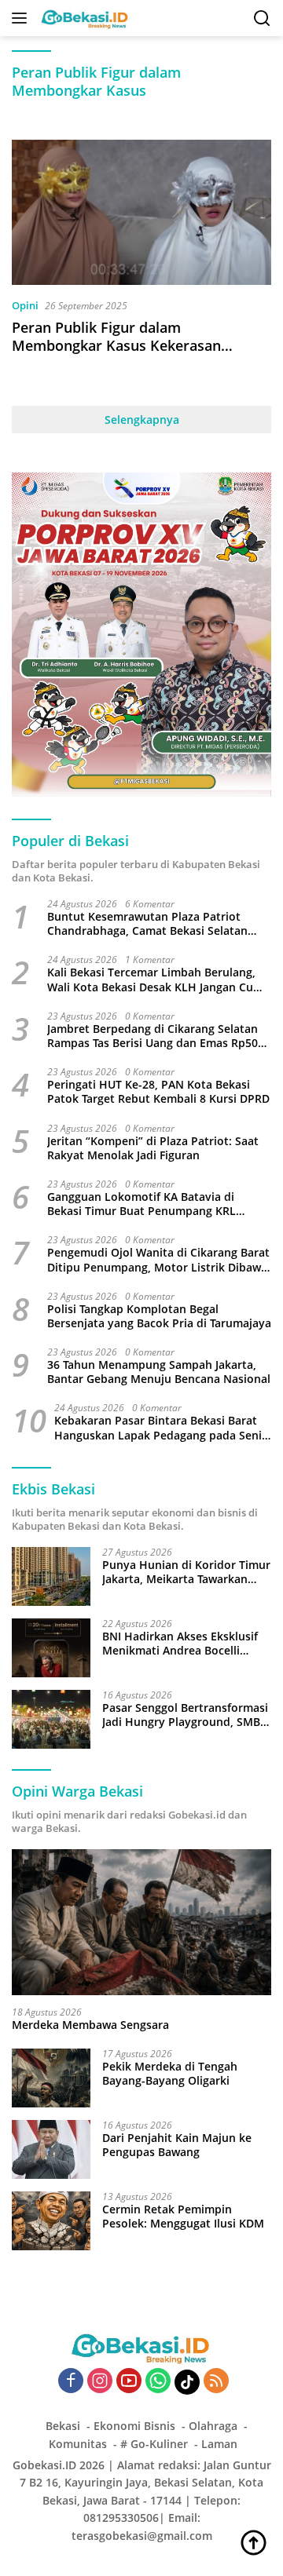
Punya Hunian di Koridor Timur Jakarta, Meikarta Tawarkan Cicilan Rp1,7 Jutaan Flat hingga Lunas (186, 1572)
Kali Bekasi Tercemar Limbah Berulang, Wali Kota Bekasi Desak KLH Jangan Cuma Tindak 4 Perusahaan (158, 980)
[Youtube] (129, 2382)
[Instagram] (100, 2382)
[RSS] (216, 2382)
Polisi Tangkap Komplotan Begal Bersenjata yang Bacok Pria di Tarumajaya (159, 1316)
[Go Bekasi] (83, 18)
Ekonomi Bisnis (134, 2426)
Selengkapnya (142, 420)
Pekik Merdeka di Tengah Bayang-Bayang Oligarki (170, 2074)
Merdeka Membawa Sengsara (90, 2025)
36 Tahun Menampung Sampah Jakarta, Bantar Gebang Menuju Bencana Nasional (159, 1372)
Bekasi (63, 2426)
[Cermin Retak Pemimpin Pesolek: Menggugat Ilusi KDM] (51, 2221)
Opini (25, 305)
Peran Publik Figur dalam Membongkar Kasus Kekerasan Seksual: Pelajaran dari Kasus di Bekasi (118, 355)
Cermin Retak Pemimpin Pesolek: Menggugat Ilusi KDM (183, 2217)
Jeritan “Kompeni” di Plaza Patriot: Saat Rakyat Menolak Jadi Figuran (153, 1148)
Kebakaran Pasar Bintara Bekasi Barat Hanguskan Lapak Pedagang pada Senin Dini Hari (162, 1428)
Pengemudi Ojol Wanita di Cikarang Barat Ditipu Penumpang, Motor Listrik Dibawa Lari (158, 1260)
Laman (219, 2444)
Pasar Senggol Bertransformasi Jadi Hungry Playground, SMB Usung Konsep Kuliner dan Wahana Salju (185, 1715)
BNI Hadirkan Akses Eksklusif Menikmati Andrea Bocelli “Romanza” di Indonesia (180, 1644)
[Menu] (22, 18)
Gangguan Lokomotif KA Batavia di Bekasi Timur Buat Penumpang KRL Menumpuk (141, 1204)
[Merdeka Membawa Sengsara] (141, 1922)
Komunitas (78, 2444)
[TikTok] (187, 2382)
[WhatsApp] (158, 2382)
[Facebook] (71, 2382)
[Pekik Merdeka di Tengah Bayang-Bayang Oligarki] (51, 2078)
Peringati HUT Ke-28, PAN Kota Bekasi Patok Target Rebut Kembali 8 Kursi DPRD (158, 1092)
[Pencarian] (262, 18)
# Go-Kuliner (154, 2444)
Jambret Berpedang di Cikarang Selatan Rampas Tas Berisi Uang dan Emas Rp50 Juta (153, 1036)
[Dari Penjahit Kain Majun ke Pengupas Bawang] (51, 2149)
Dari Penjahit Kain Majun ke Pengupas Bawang (177, 2145)
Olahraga (213, 2426)
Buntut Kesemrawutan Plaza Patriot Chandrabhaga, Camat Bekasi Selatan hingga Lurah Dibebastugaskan (147, 924)
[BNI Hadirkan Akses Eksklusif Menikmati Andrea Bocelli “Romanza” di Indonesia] (51, 1648)
